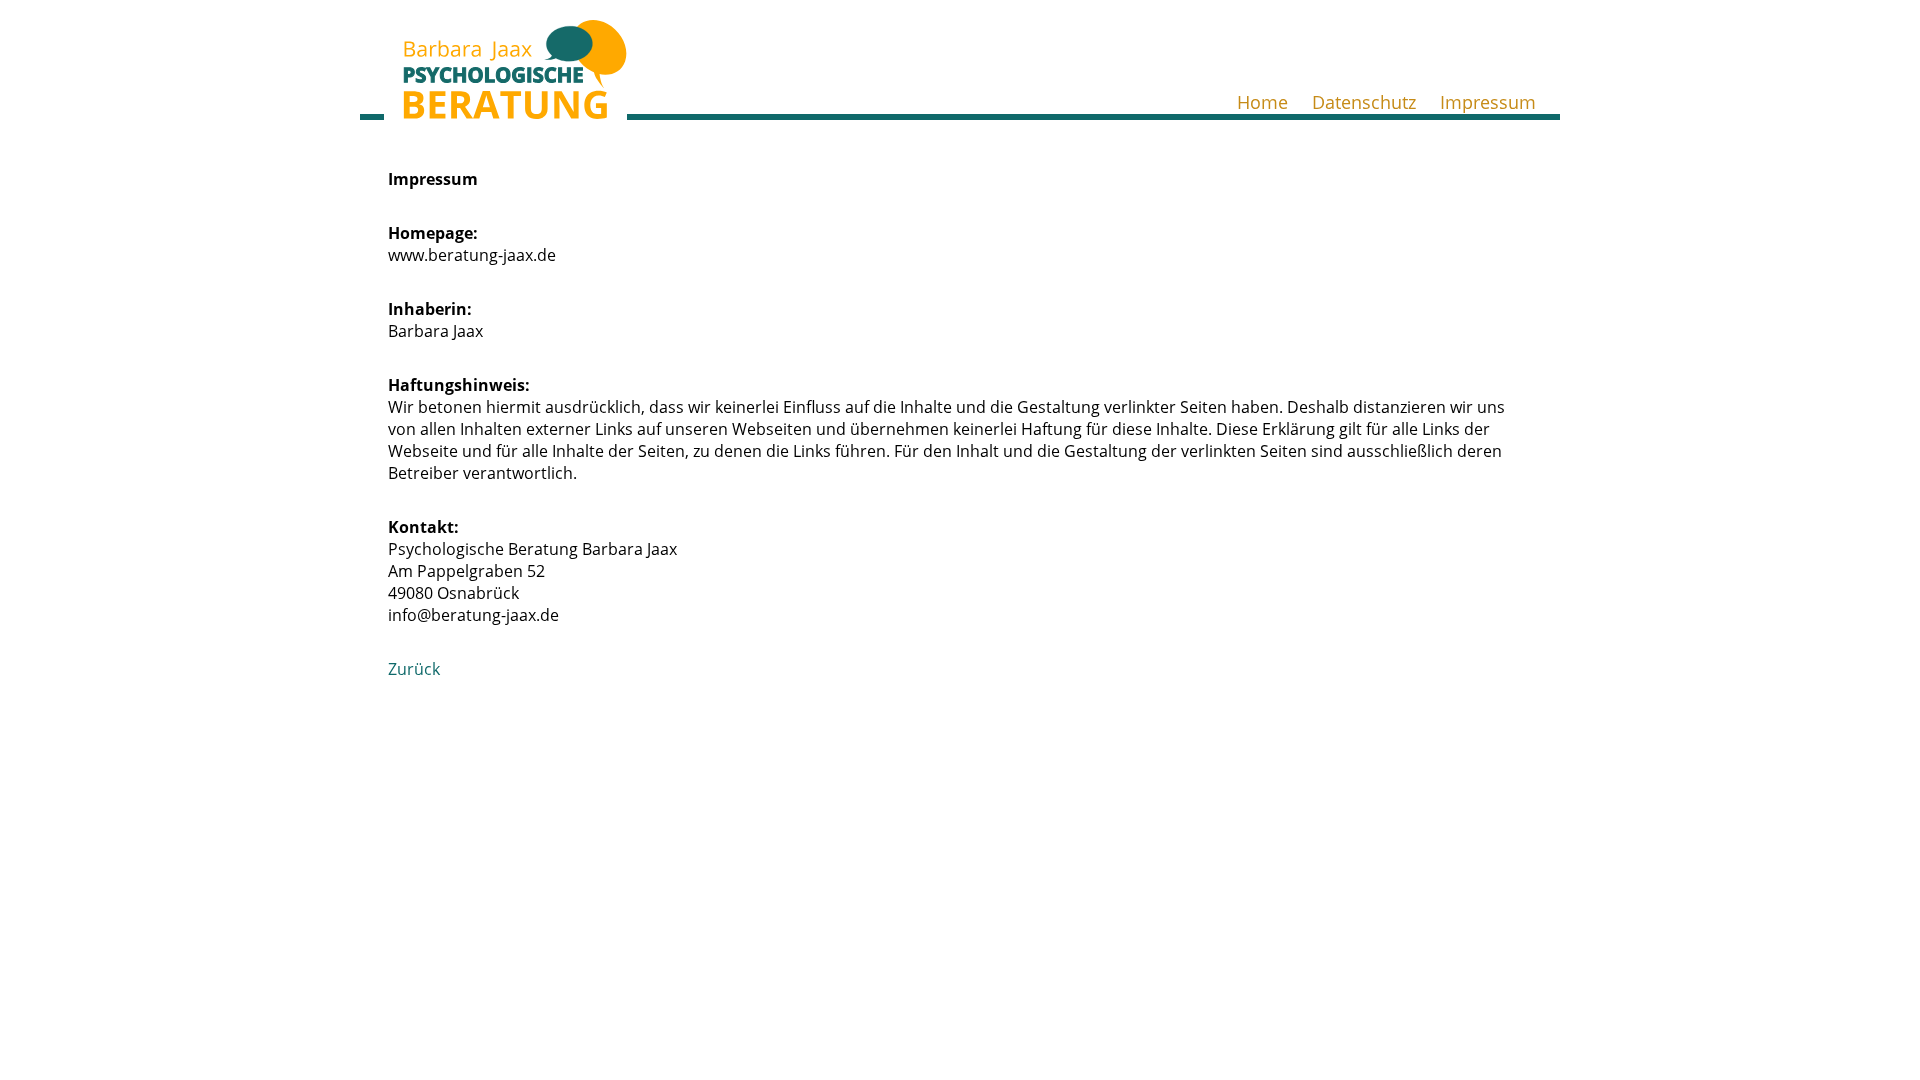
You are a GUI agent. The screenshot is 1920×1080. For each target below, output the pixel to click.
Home (1262, 102)
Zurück (414, 669)
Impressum (1488, 102)
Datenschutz (1364, 102)
